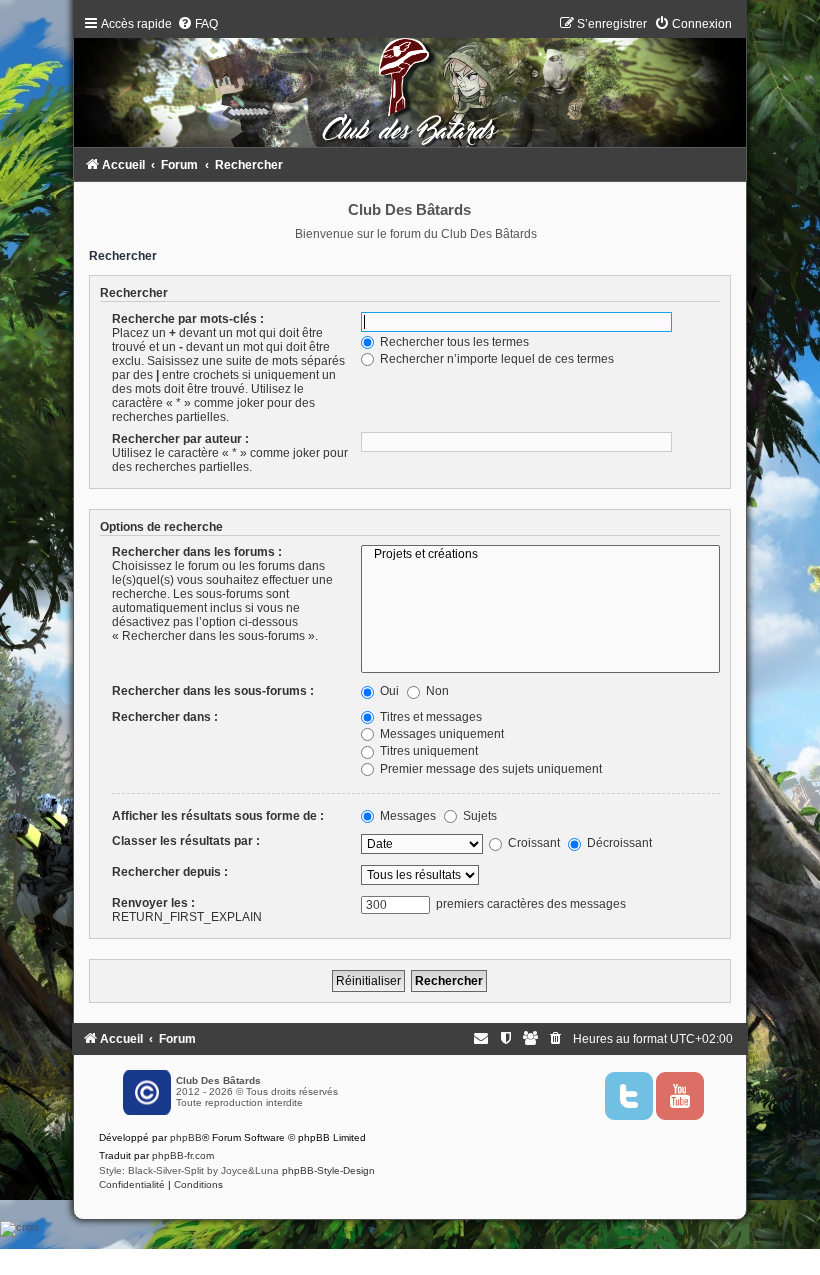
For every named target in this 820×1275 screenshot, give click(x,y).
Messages (406, 816)
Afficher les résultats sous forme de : (218, 816)
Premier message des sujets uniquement (489, 769)
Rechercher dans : (165, 717)
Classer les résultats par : (186, 841)
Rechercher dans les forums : (197, 552)
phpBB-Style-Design (328, 1170)
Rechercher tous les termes (453, 342)
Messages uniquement (440, 734)
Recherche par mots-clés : (188, 319)
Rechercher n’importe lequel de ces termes (495, 359)
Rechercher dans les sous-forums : (213, 691)
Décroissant (618, 843)
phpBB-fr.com (183, 1155)
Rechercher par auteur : (180, 439)
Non (436, 691)
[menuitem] (197, 24)
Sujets (478, 816)
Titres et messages (429, 717)
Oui (388, 691)
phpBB (186, 1137)
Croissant (532, 843)
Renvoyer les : (153, 903)
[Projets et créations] (540, 555)
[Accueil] (409, 86)
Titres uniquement (427, 751)
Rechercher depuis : (170, 872)
